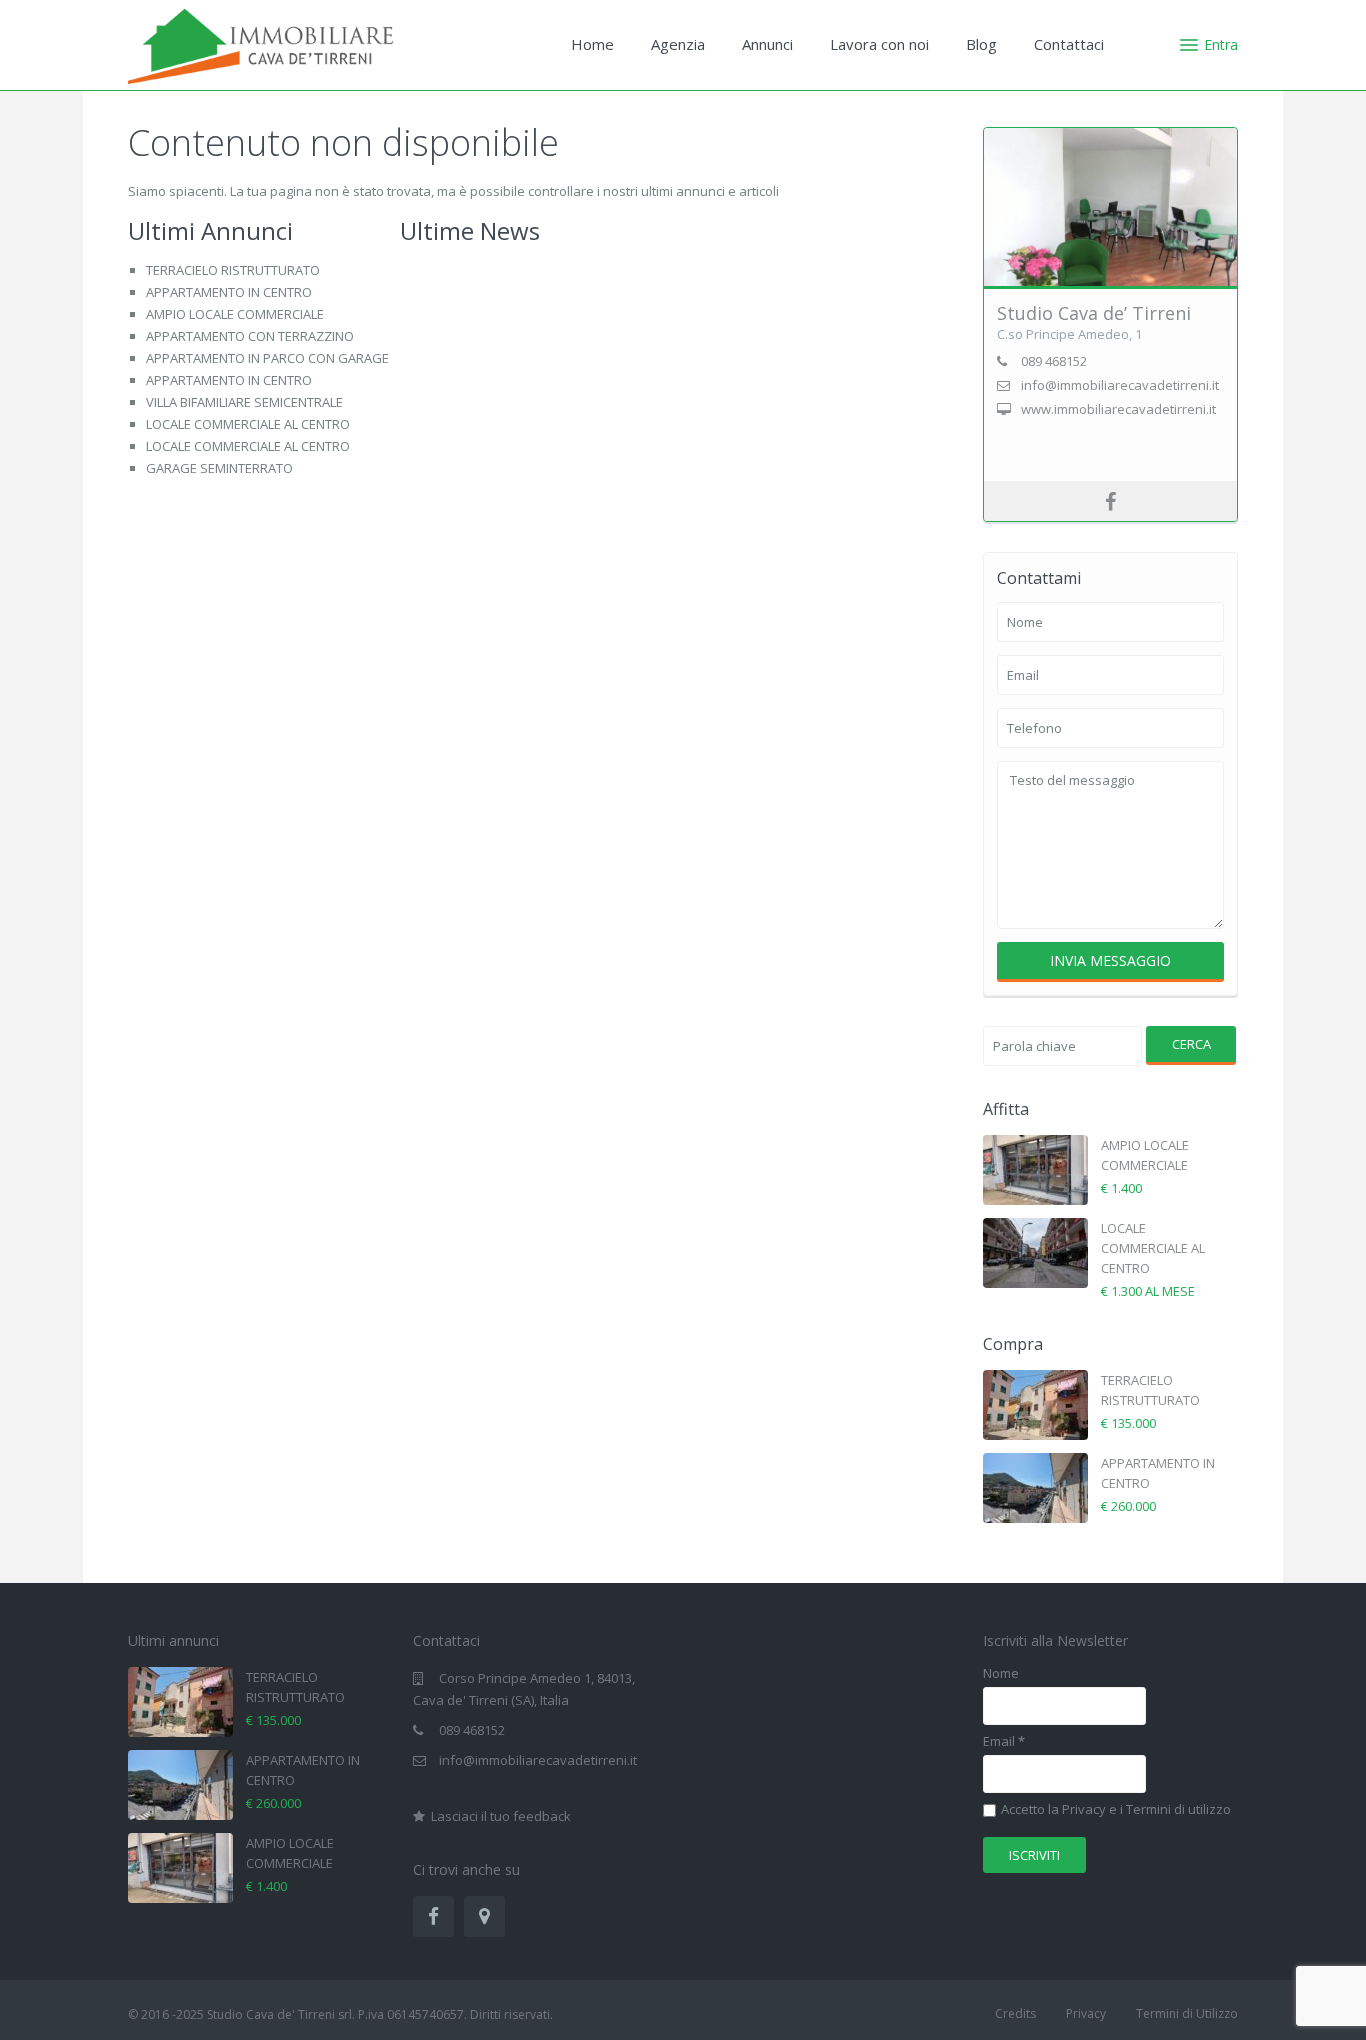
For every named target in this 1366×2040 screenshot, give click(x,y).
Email (1004, 1741)
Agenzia (678, 44)
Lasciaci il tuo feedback (499, 1816)
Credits (1015, 2013)
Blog (981, 44)
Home (592, 44)
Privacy (1086, 2013)
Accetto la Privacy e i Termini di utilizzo (1116, 1810)
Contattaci (1069, 44)
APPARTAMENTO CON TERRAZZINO (250, 336)
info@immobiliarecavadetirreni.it (538, 1760)
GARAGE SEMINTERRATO (219, 468)
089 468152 (472, 1730)
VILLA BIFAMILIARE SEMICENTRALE (244, 402)
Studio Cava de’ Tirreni (1094, 313)
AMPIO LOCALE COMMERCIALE (235, 314)
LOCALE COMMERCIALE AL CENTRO (248, 424)
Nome (1001, 1673)
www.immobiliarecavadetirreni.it (1118, 409)
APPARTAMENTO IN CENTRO (229, 292)
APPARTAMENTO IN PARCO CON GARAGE (267, 358)
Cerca (1191, 1044)
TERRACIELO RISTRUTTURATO (233, 270)
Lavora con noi (879, 44)
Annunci (767, 44)
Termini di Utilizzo (1187, 2013)
